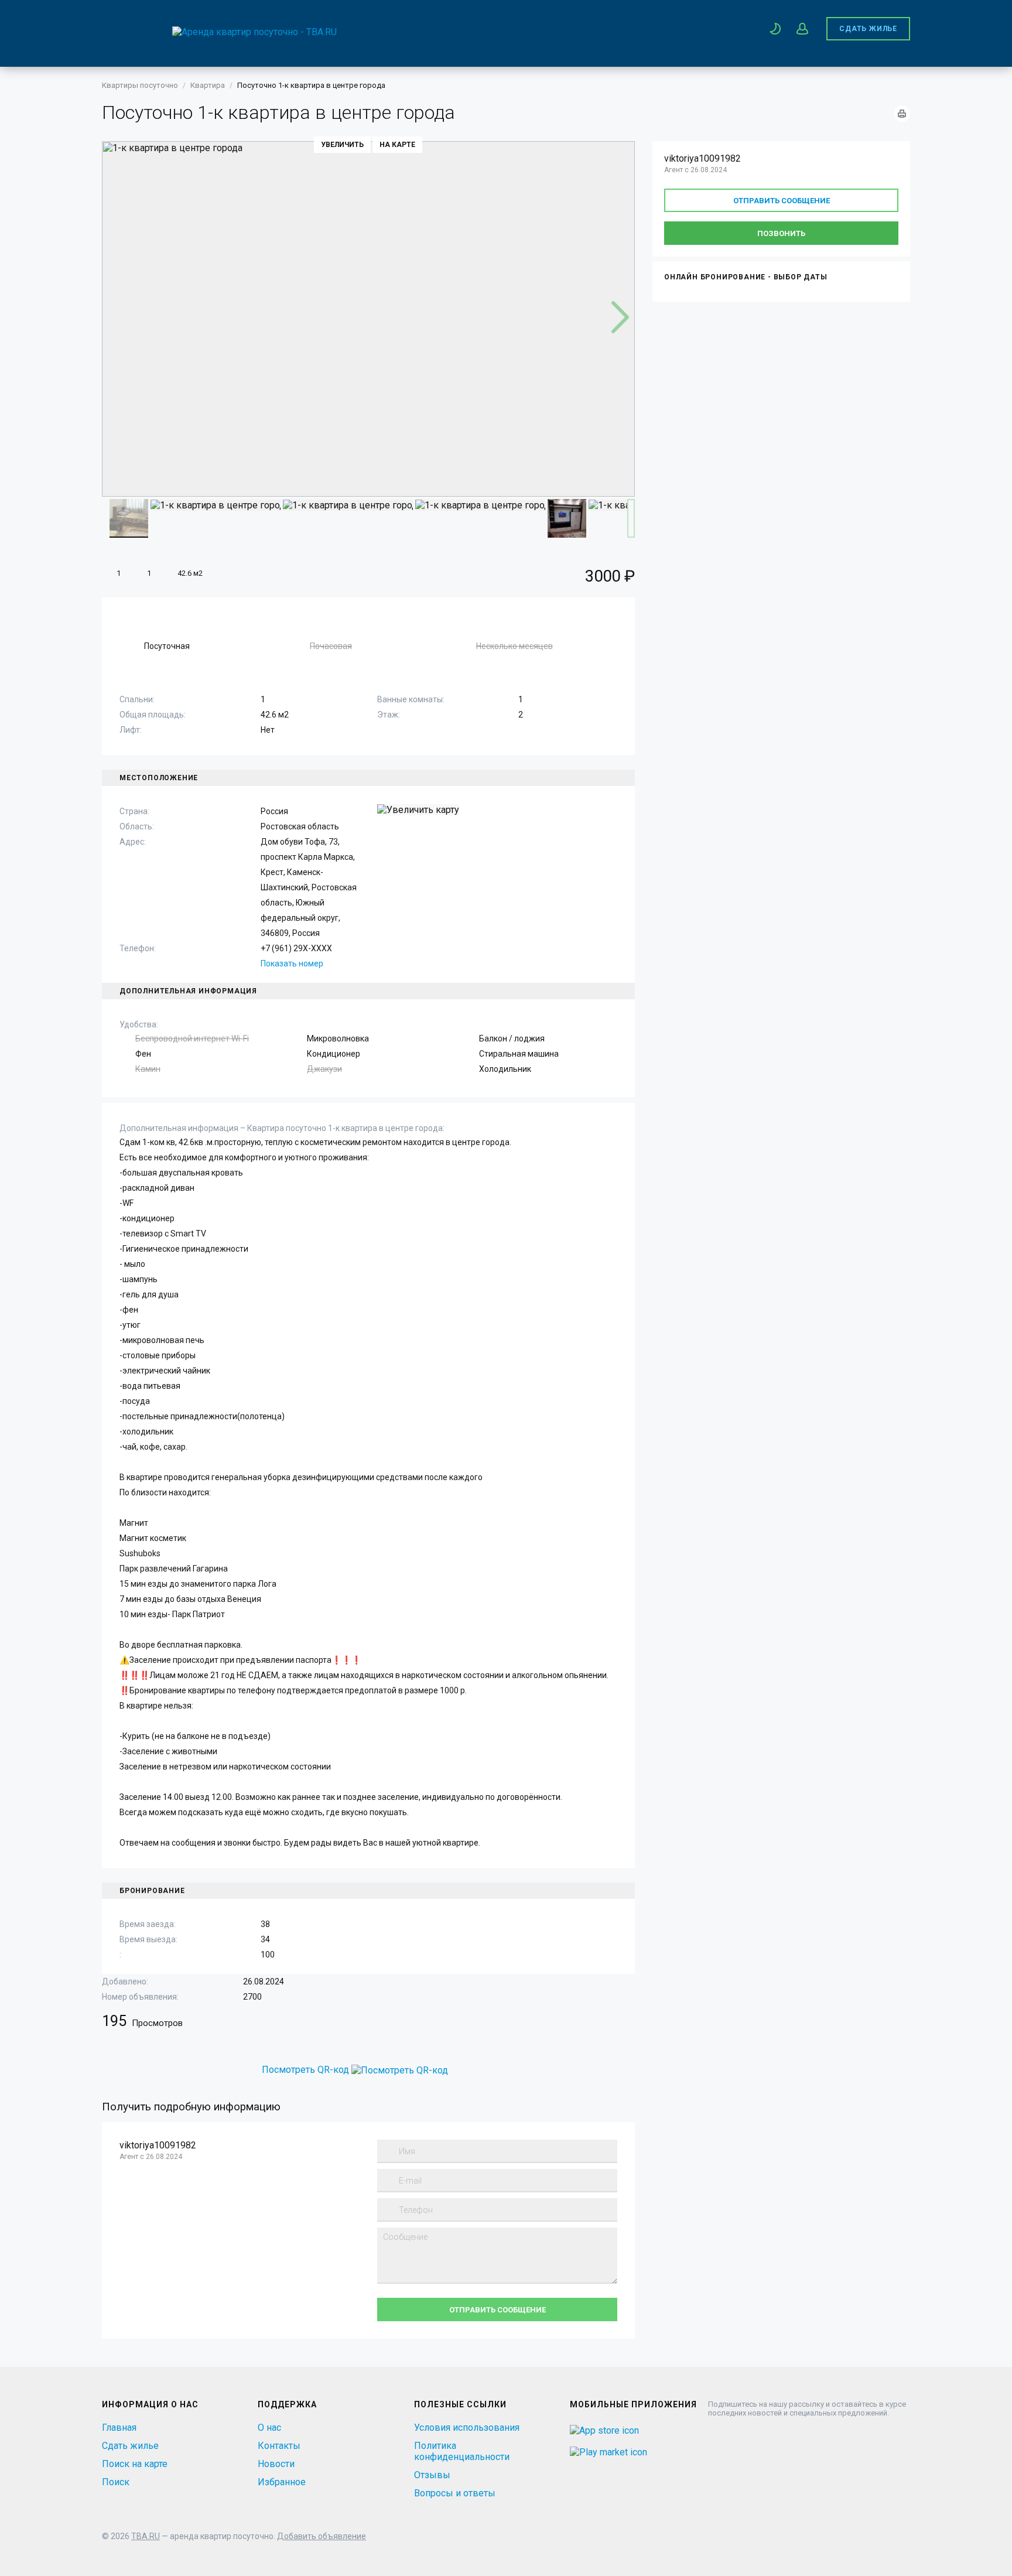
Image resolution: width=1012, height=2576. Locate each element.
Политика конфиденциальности (462, 2451)
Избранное (282, 2482)
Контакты (279, 2446)
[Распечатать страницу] (902, 114)
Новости (276, 2464)
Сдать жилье (868, 29)
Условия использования (467, 2428)
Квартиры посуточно (140, 85)
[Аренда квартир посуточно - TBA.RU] (219, 32)
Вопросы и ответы (455, 2493)
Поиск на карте (135, 2464)
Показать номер (292, 964)
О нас (269, 2428)
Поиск (116, 2482)
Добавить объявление (322, 2536)
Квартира (208, 85)
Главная (119, 2428)
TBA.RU (146, 2536)
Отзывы (432, 2475)
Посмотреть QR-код (305, 2070)
